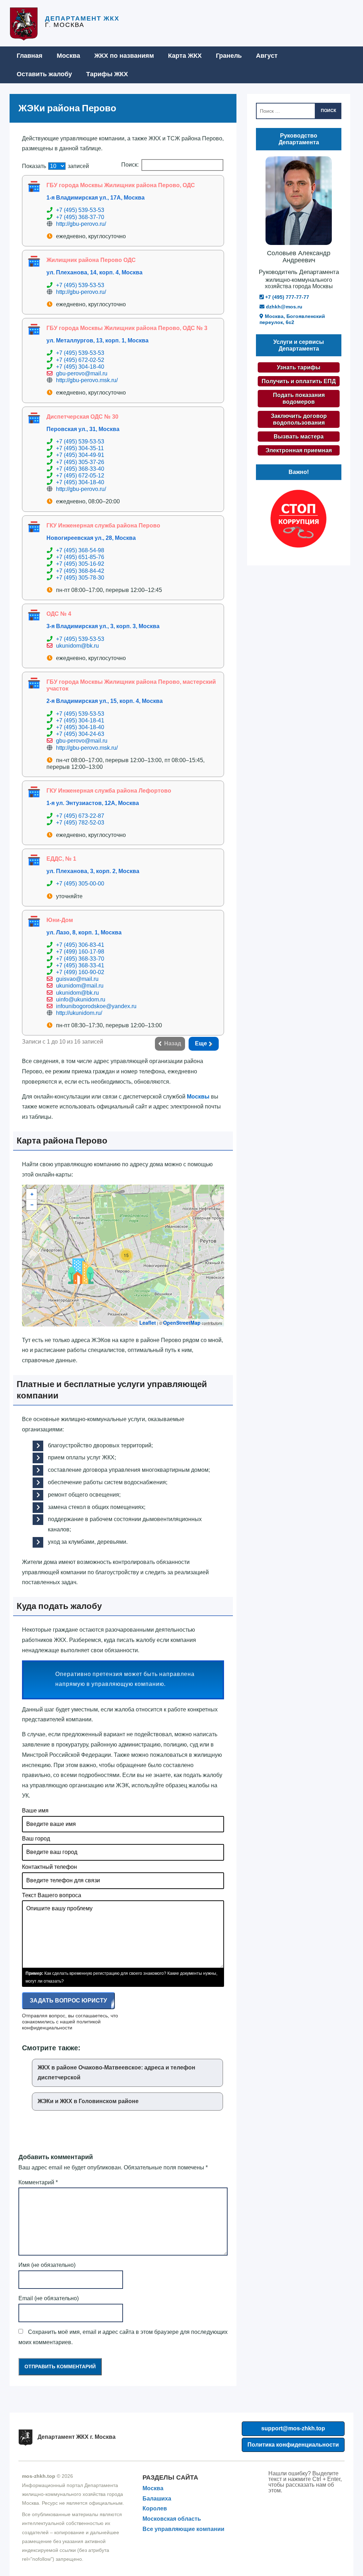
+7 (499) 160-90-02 (80, 972)
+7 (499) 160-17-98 (80, 952)
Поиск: (130, 165)
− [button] (32, 1205)
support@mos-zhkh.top (293, 2428)
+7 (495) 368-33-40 (80, 469)
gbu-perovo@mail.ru (82, 373)
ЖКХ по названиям (124, 56)
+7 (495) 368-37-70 (80, 217)
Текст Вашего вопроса (52, 1895)
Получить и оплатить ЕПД (299, 381)
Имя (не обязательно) (47, 2265)
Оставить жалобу (44, 74)
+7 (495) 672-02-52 (80, 360)
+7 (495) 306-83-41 (80, 945)
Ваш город (36, 1839)
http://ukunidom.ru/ (79, 1013)
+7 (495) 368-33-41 (80, 965)
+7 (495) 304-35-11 (80, 448)
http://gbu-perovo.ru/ (81, 224)
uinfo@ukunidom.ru (81, 999)
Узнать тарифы (299, 367)
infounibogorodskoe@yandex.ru (96, 1006)
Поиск (328, 111)
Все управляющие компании (183, 2529)
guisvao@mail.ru (77, 979)
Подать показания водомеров (299, 398)
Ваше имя (35, 1811)
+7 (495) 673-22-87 (80, 816)
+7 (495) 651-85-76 (80, 557)
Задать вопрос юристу (68, 2001)
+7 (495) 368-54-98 (80, 550)
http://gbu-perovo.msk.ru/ (87, 380)
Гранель (229, 56)
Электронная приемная (299, 450)
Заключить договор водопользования (299, 419)
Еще (201, 1043)
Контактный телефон (49, 1867)
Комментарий (38, 2182)
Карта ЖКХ (185, 56)
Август (267, 56)
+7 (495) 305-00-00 (80, 884)
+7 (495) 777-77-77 (286, 297)
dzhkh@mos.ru (283, 307)
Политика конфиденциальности (293, 2445)
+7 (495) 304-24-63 (80, 734)
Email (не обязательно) (49, 2298)
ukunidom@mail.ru (80, 986)
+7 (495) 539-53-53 (80, 210)
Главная (30, 56)
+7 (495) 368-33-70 (80, 959)
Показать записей (55, 166)
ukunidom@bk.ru (77, 646)
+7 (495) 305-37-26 (80, 462)
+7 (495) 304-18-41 (80, 720)
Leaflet (148, 1323)
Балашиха (157, 2499)
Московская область (172, 2519)
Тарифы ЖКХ (107, 74)
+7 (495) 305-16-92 (80, 564)
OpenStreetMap (182, 1323)
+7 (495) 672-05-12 (80, 476)
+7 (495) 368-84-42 (80, 571)
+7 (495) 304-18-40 (80, 367)
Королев (155, 2508)
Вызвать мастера (299, 437)
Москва (68, 56)
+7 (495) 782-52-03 (80, 823)
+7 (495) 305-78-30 (80, 578)
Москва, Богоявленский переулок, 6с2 (292, 319)
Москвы (198, 1097)
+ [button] (32, 1194)
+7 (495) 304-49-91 (80, 455)
